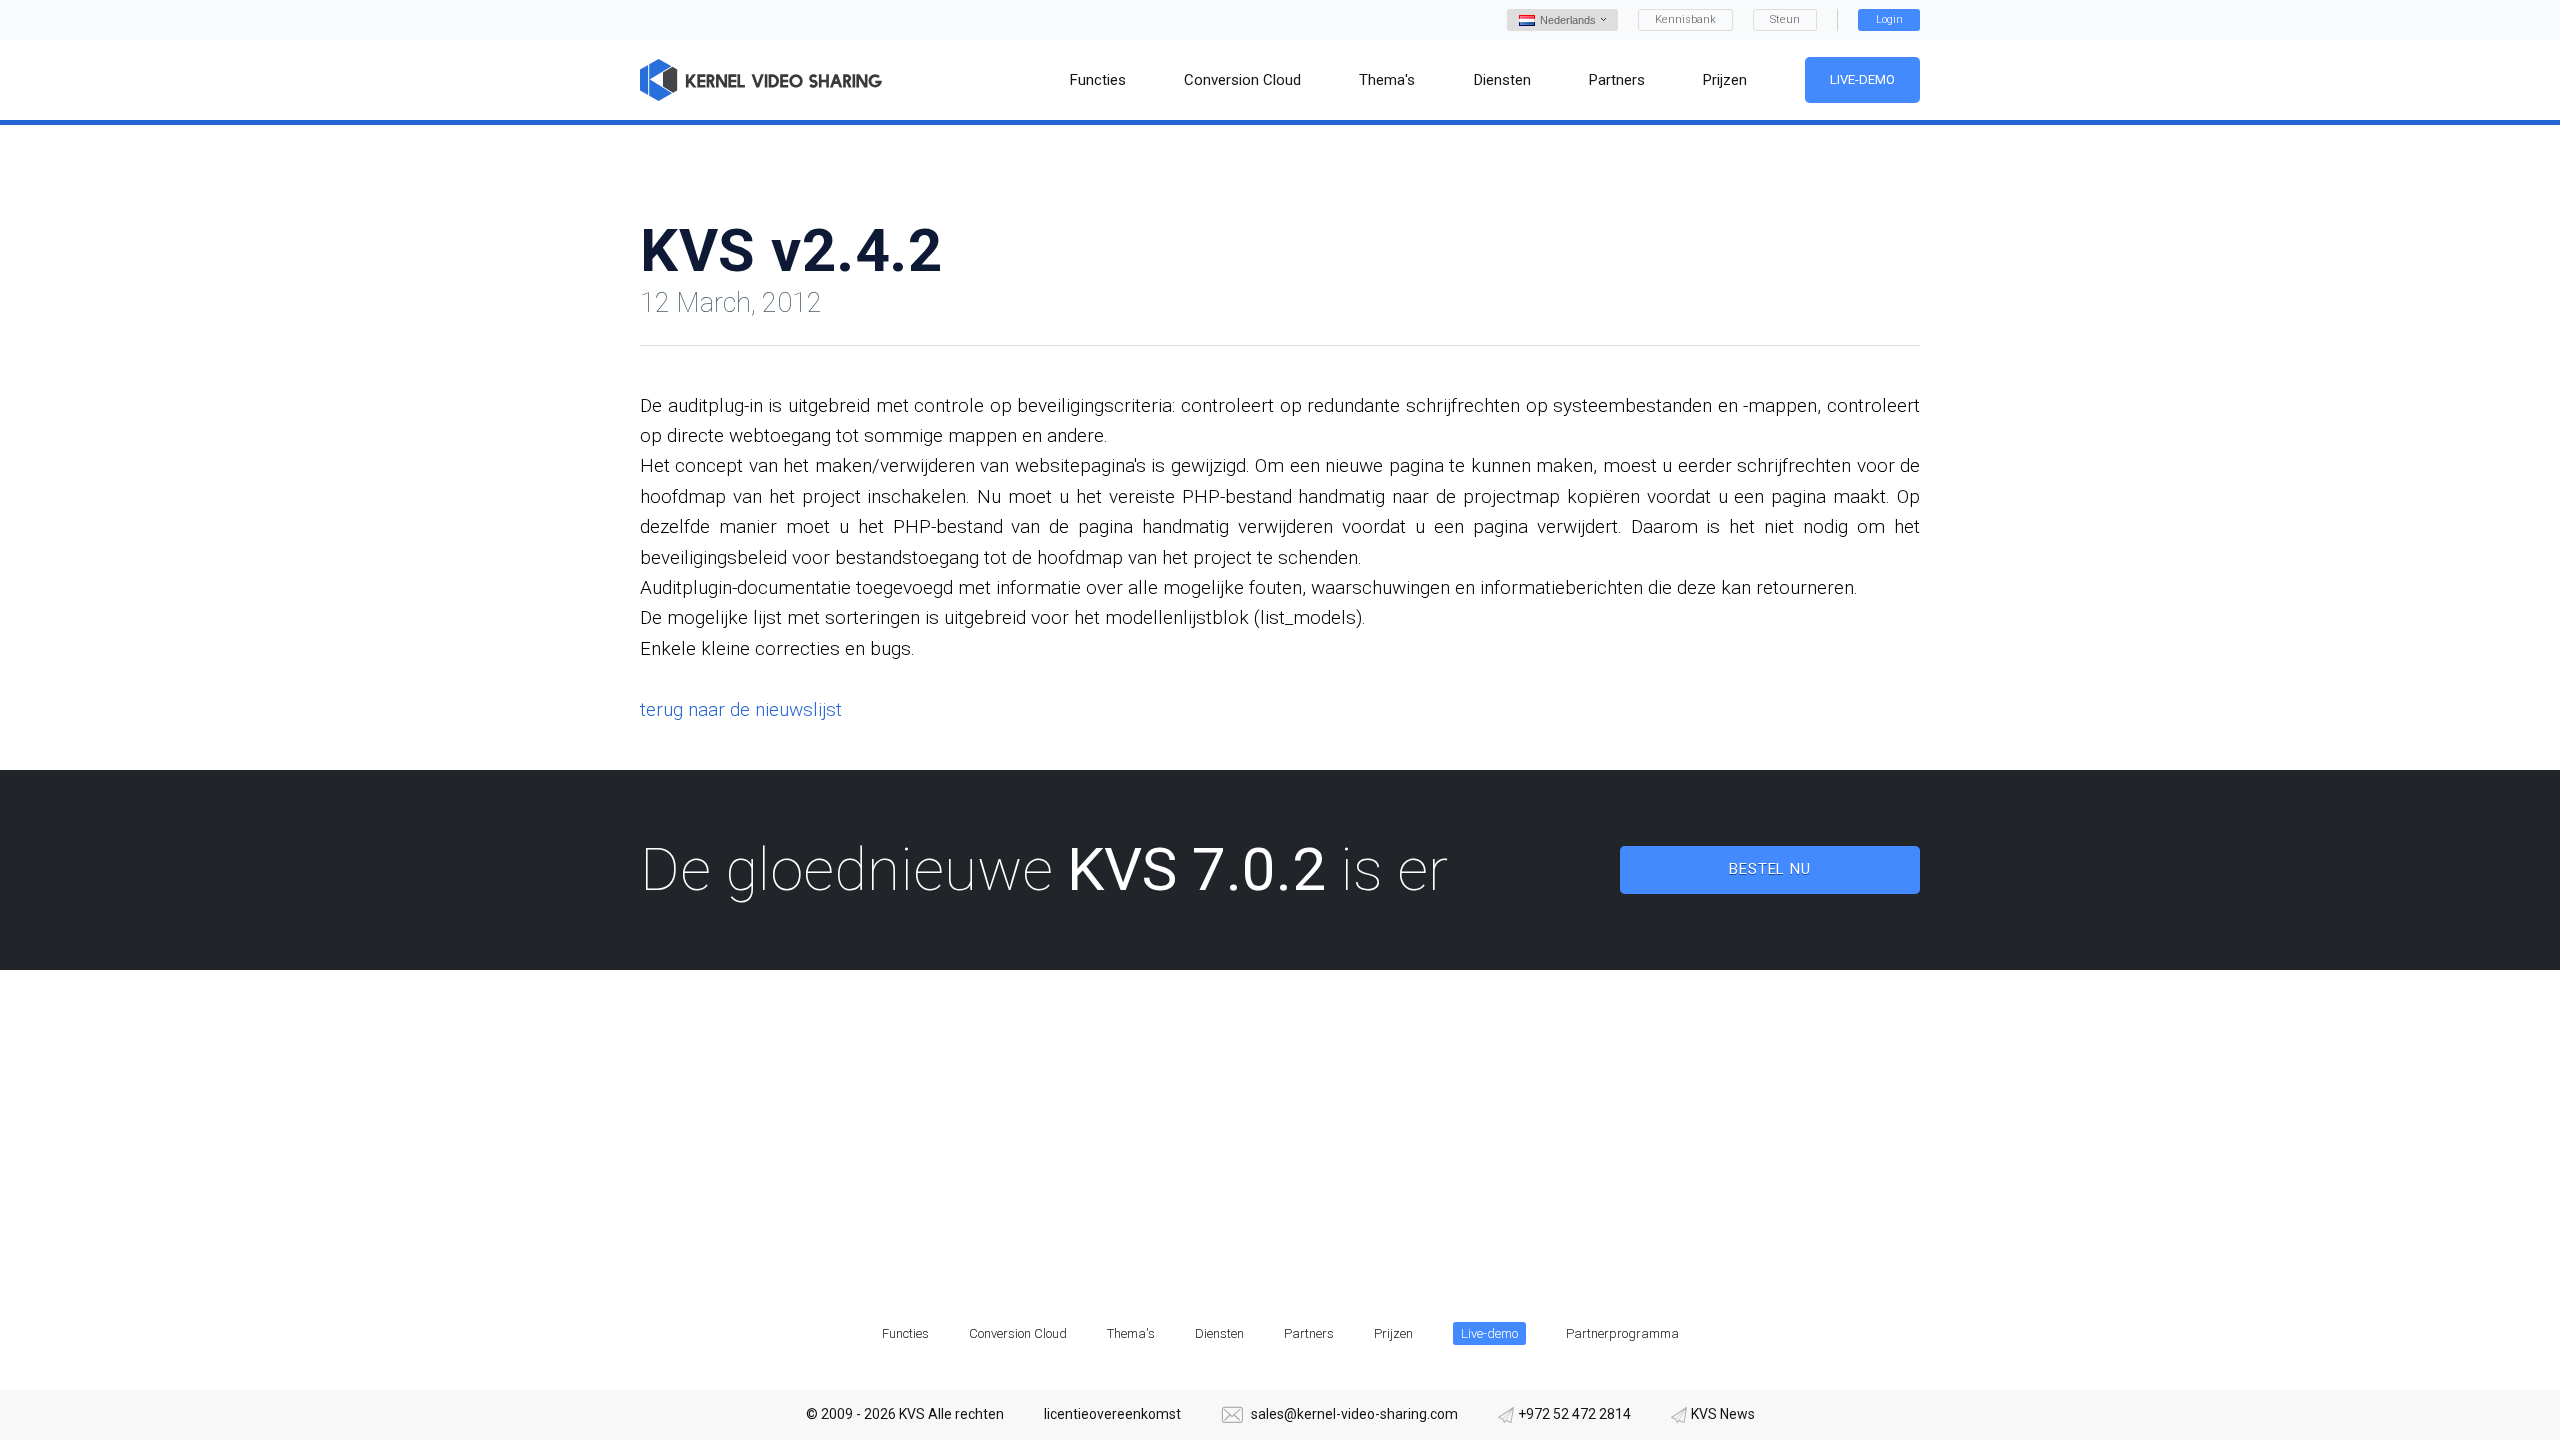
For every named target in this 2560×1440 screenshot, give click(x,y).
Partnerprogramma (1622, 1333)
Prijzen (1393, 1333)
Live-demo (1862, 79)
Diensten (1219, 1333)
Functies (905, 1333)
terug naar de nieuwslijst (741, 709)
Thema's (1131, 1333)
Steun (1785, 19)
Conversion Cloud (1018, 1333)
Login (1889, 19)
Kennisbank (1685, 19)
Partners (1309, 1333)
